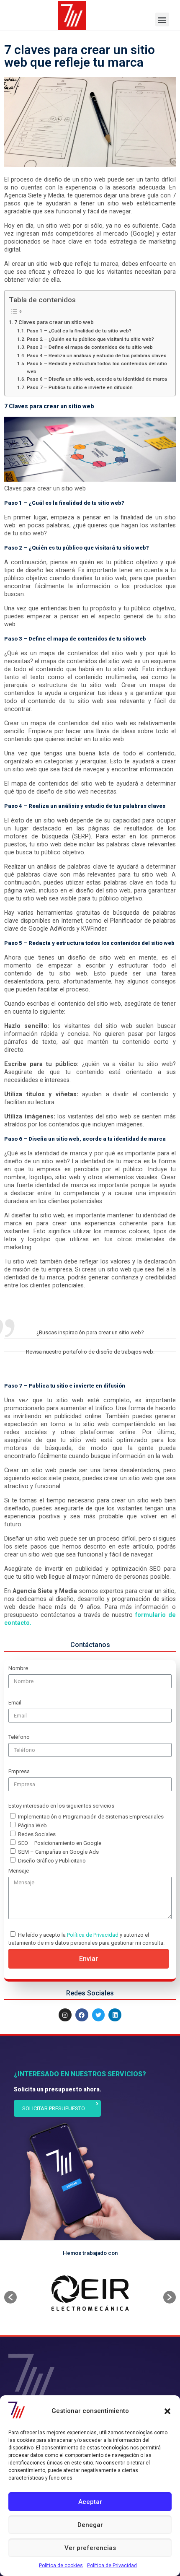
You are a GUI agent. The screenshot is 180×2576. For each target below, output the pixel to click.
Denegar (90, 2525)
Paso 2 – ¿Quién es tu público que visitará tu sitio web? (90, 339)
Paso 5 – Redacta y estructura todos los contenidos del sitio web (97, 367)
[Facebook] (82, 2015)
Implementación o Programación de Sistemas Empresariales (91, 1817)
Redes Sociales (37, 1834)
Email (15, 1703)
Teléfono (19, 1737)
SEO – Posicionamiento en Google (60, 1843)
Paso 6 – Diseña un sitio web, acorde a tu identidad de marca (97, 379)
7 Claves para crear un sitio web (54, 322)
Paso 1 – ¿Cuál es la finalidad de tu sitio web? (79, 331)
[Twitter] (99, 2015)
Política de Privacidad (112, 2566)
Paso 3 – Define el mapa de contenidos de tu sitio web (90, 347)
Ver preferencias (90, 2548)
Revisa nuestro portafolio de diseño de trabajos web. (90, 1352)
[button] (167, 2411)
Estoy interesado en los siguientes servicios (61, 1806)
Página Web (32, 1825)
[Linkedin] (115, 2015)
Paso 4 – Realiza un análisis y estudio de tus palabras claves (96, 355)
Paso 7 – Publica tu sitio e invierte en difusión (80, 387)
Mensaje (19, 1871)
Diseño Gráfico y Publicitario (52, 1861)
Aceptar (90, 2502)
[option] (90, 2293)
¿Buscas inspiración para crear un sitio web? (90, 1332)
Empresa (19, 1771)
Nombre (18, 1668)
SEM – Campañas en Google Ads (58, 1852)
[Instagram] (65, 2015)
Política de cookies (61, 2566)
